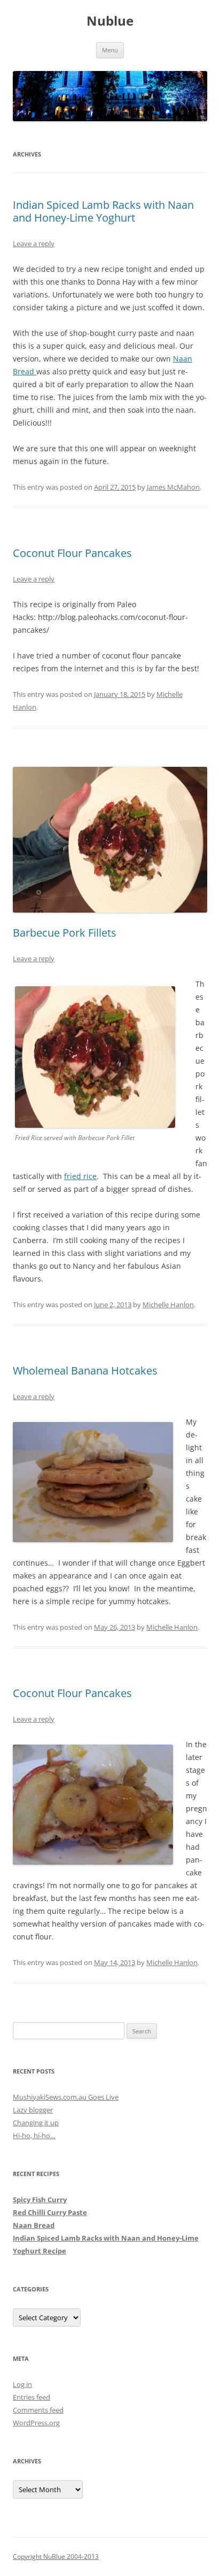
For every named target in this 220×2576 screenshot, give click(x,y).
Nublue (110, 21)
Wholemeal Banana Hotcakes (85, 1371)
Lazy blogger (33, 2110)
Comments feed (38, 2410)
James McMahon (173, 487)
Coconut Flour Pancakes (72, 553)
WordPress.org (36, 2423)
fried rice (80, 1176)
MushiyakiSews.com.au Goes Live (66, 2097)
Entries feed (32, 2397)
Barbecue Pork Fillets (65, 933)
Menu (110, 50)
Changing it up (36, 2123)
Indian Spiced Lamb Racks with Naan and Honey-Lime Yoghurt (103, 211)
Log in (22, 2384)
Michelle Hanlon (168, 1305)
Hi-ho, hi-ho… (34, 2135)
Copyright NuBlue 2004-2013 (56, 2557)
